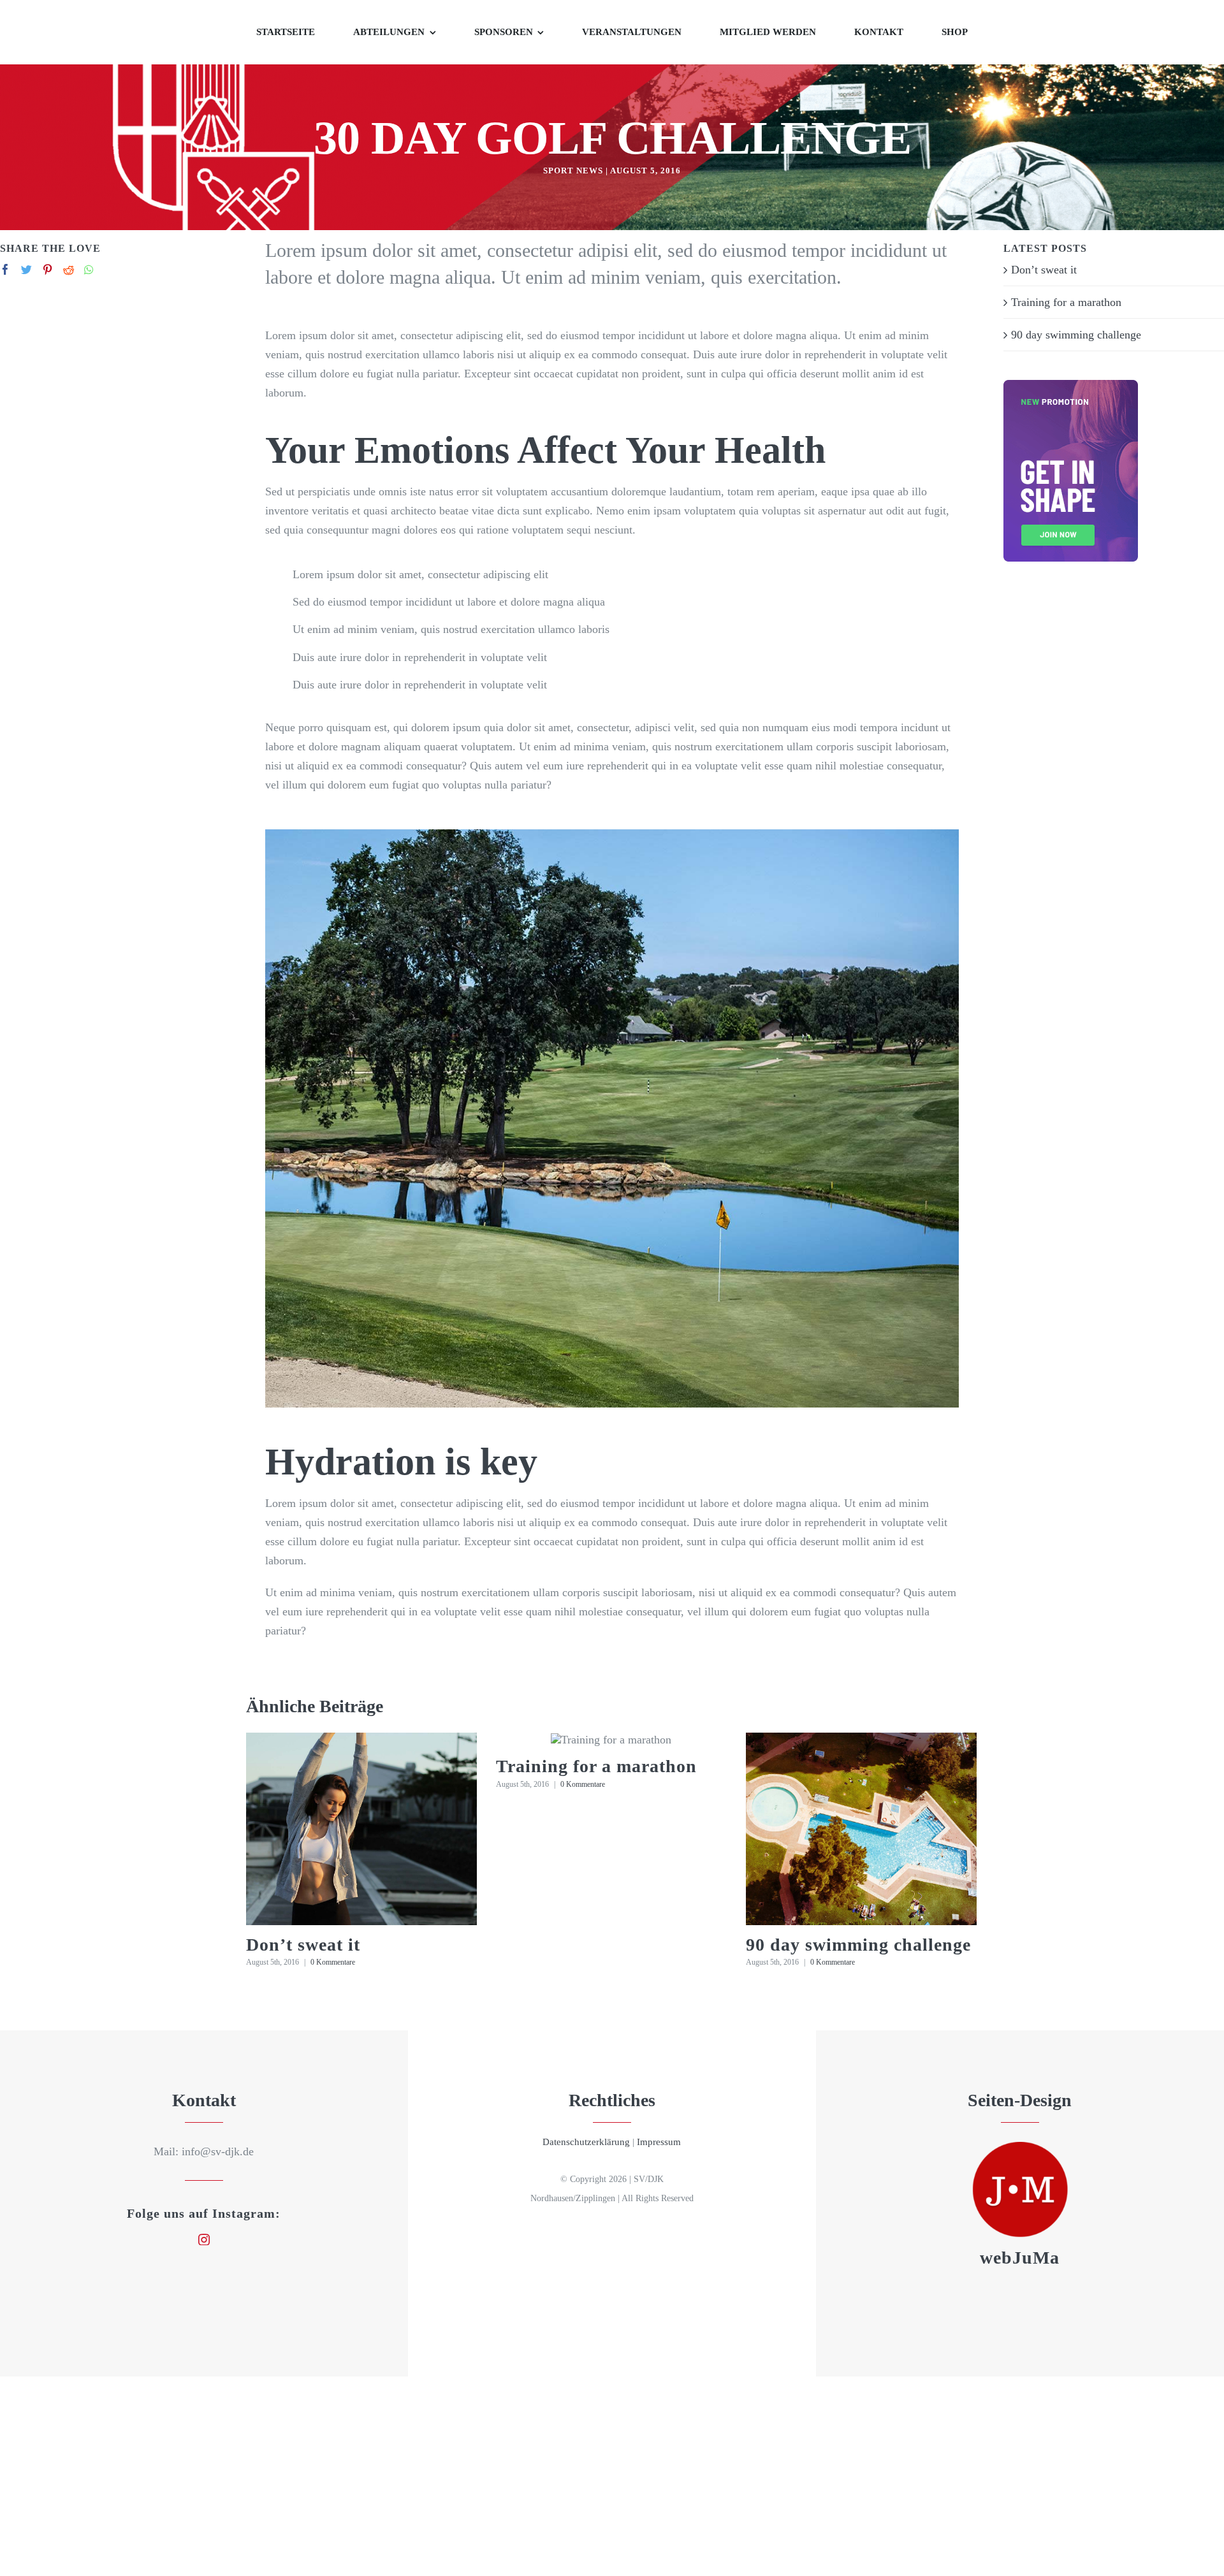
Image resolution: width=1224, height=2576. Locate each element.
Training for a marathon (596, 1766)
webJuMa (1020, 2258)
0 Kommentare (333, 1962)
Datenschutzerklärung (586, 2142)
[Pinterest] (47, 269)
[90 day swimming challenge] (861, 1829)
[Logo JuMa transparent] (1020, 2148)
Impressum (659, 2142)
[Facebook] (5, 269)
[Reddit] (69, 269)
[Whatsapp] (89, 269)
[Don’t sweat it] (361, 1829)
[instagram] (204, 2239)
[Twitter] (26, 269)
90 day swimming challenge (858, 1945)
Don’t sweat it (303, 1945)
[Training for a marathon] (611, 1740)
